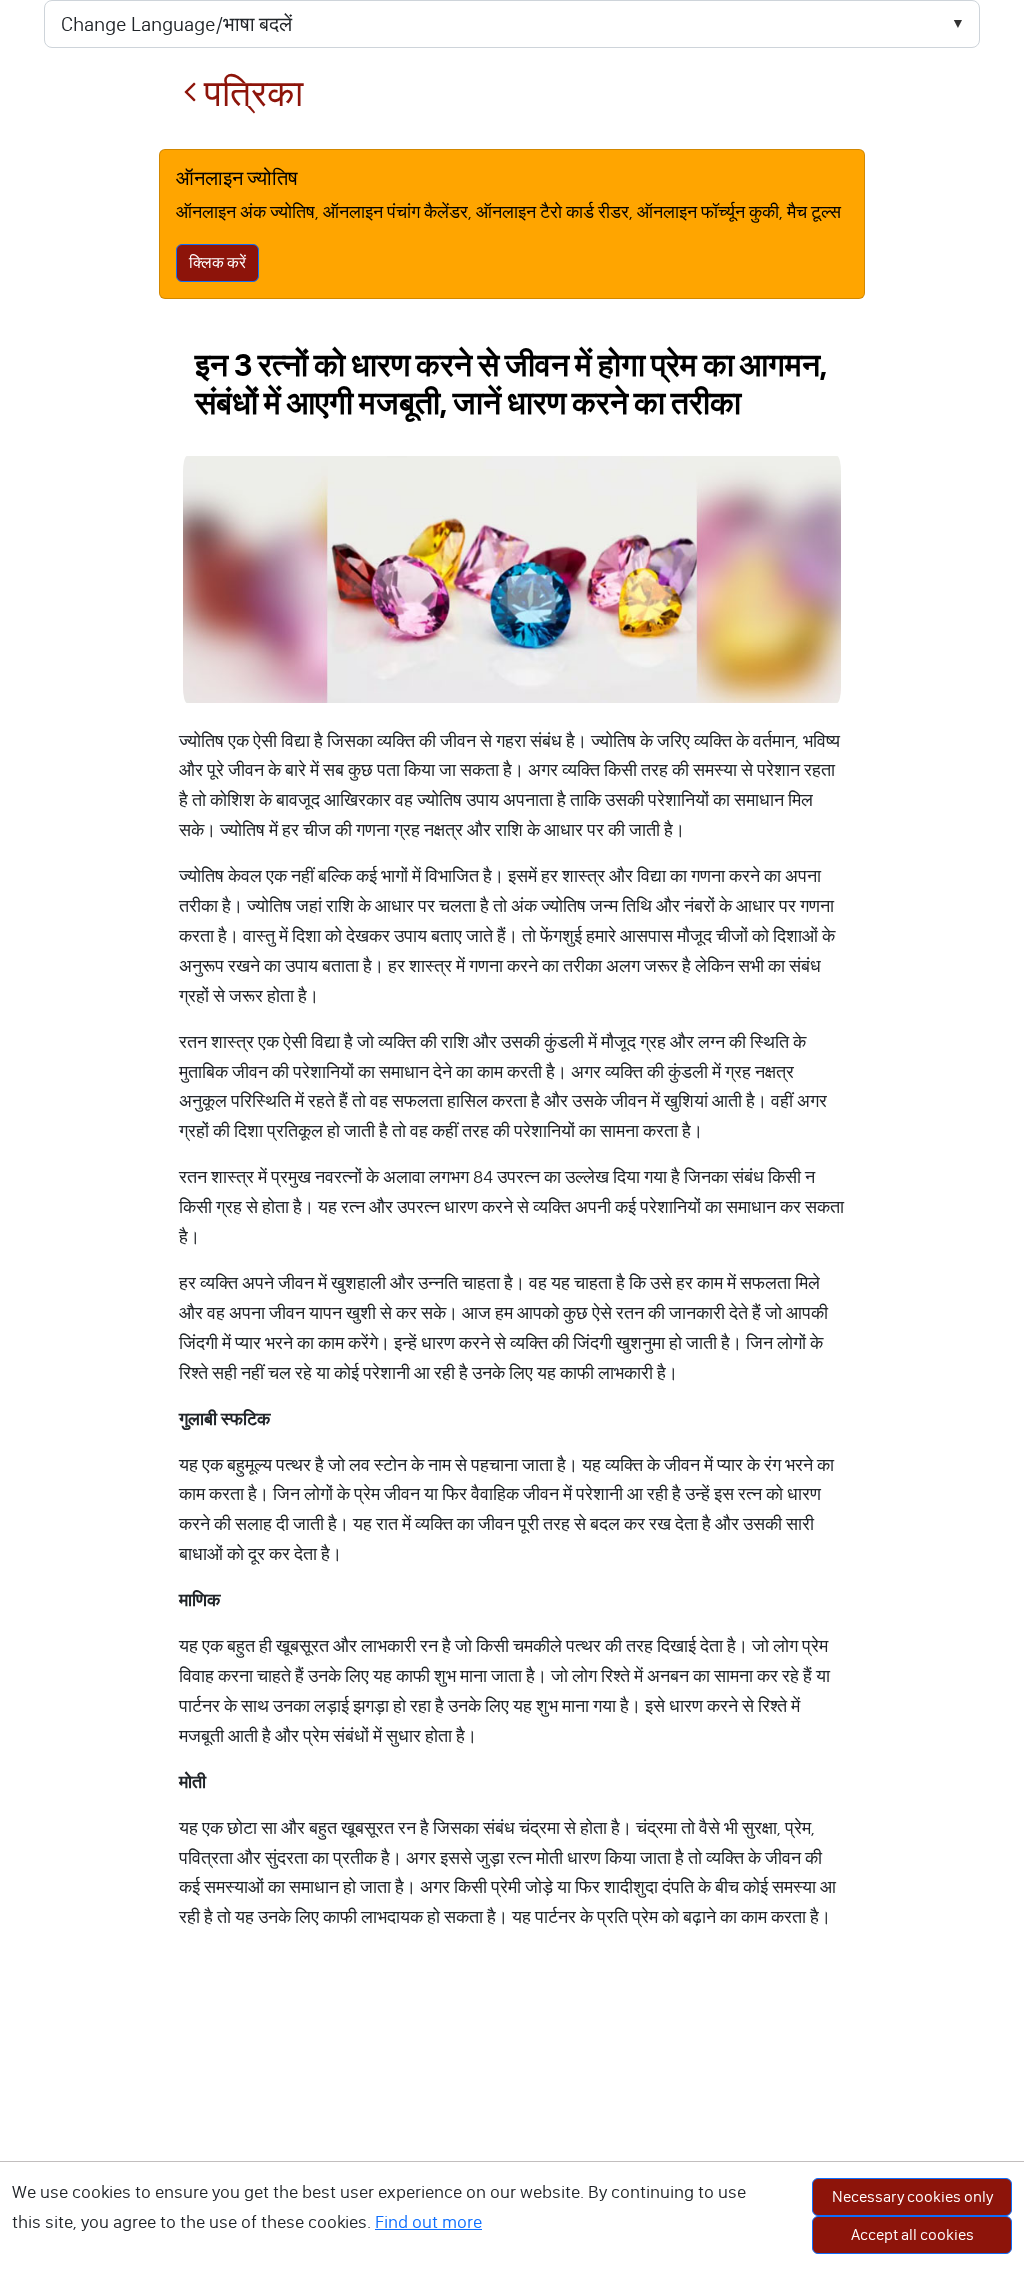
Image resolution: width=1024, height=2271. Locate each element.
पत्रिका (250, 93)
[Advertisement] (512, 2121)
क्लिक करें (217, 262)
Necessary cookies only (912, 2196)
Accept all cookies (912, 2234)
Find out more (428, 2222)
